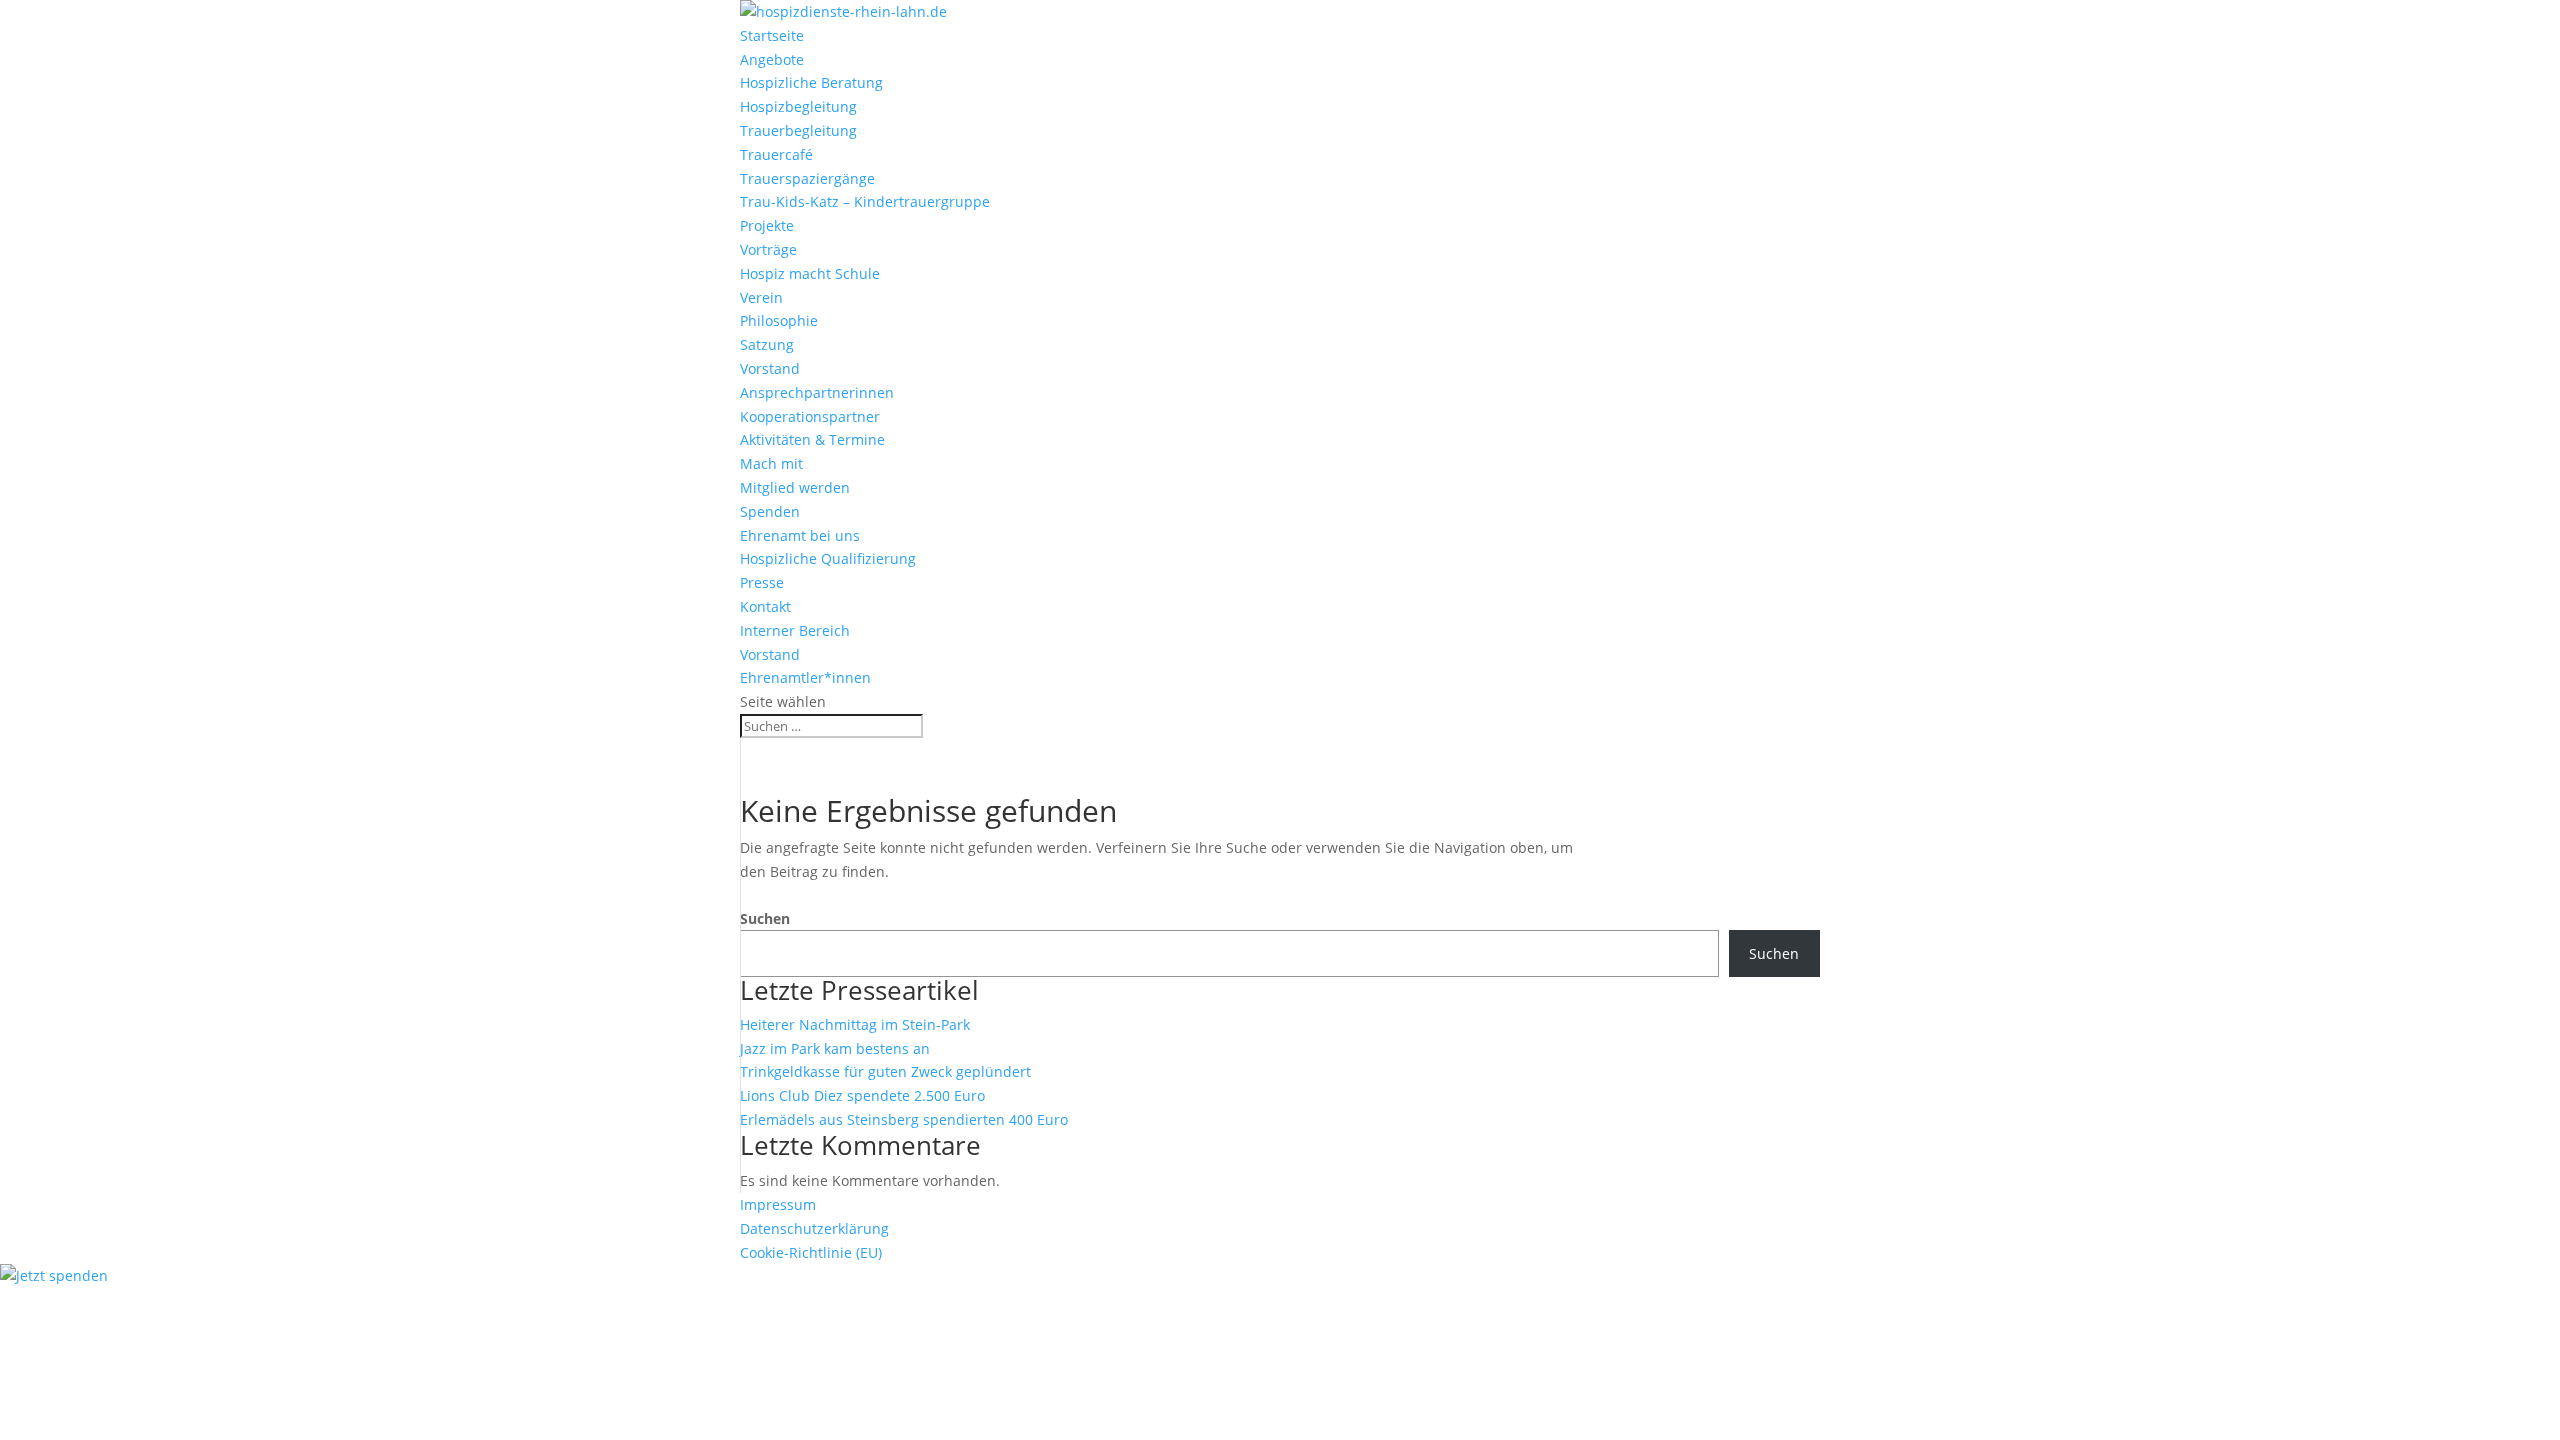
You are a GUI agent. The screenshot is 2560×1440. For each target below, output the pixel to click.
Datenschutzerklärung (814, 1228)
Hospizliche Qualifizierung (828, 558)
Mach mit (771, 463)
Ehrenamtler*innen (805, 677)
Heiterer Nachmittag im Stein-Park (855, 1024)
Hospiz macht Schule (810, 273)
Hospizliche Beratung (811, 82)
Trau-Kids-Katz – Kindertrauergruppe (865, 201)
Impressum (778, 1204)
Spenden (770, 511)
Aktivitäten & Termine (812, 439)
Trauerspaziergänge (807, 178)
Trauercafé (776, 154)
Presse (762, 582)
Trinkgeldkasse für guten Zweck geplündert (885, 1071)
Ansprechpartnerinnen (817, 392)
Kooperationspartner (810, 416)
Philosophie (779, 320)
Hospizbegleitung (798, 106)
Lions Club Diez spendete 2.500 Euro (862, 1095)
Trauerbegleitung (798, 130)
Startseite (772, 35)
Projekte (767, 225)
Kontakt (765, 606)
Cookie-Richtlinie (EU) (811, 1252)
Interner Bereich (795, 630)
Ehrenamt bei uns (800, 535)
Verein (761, 297)
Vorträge (768, 249)
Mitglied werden (795, 487)
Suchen (765, 918)
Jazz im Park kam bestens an (835, 1048)
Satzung (767, 344)
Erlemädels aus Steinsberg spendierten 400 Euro (904, 1119)
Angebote (772, 59)
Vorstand (770, 368)
